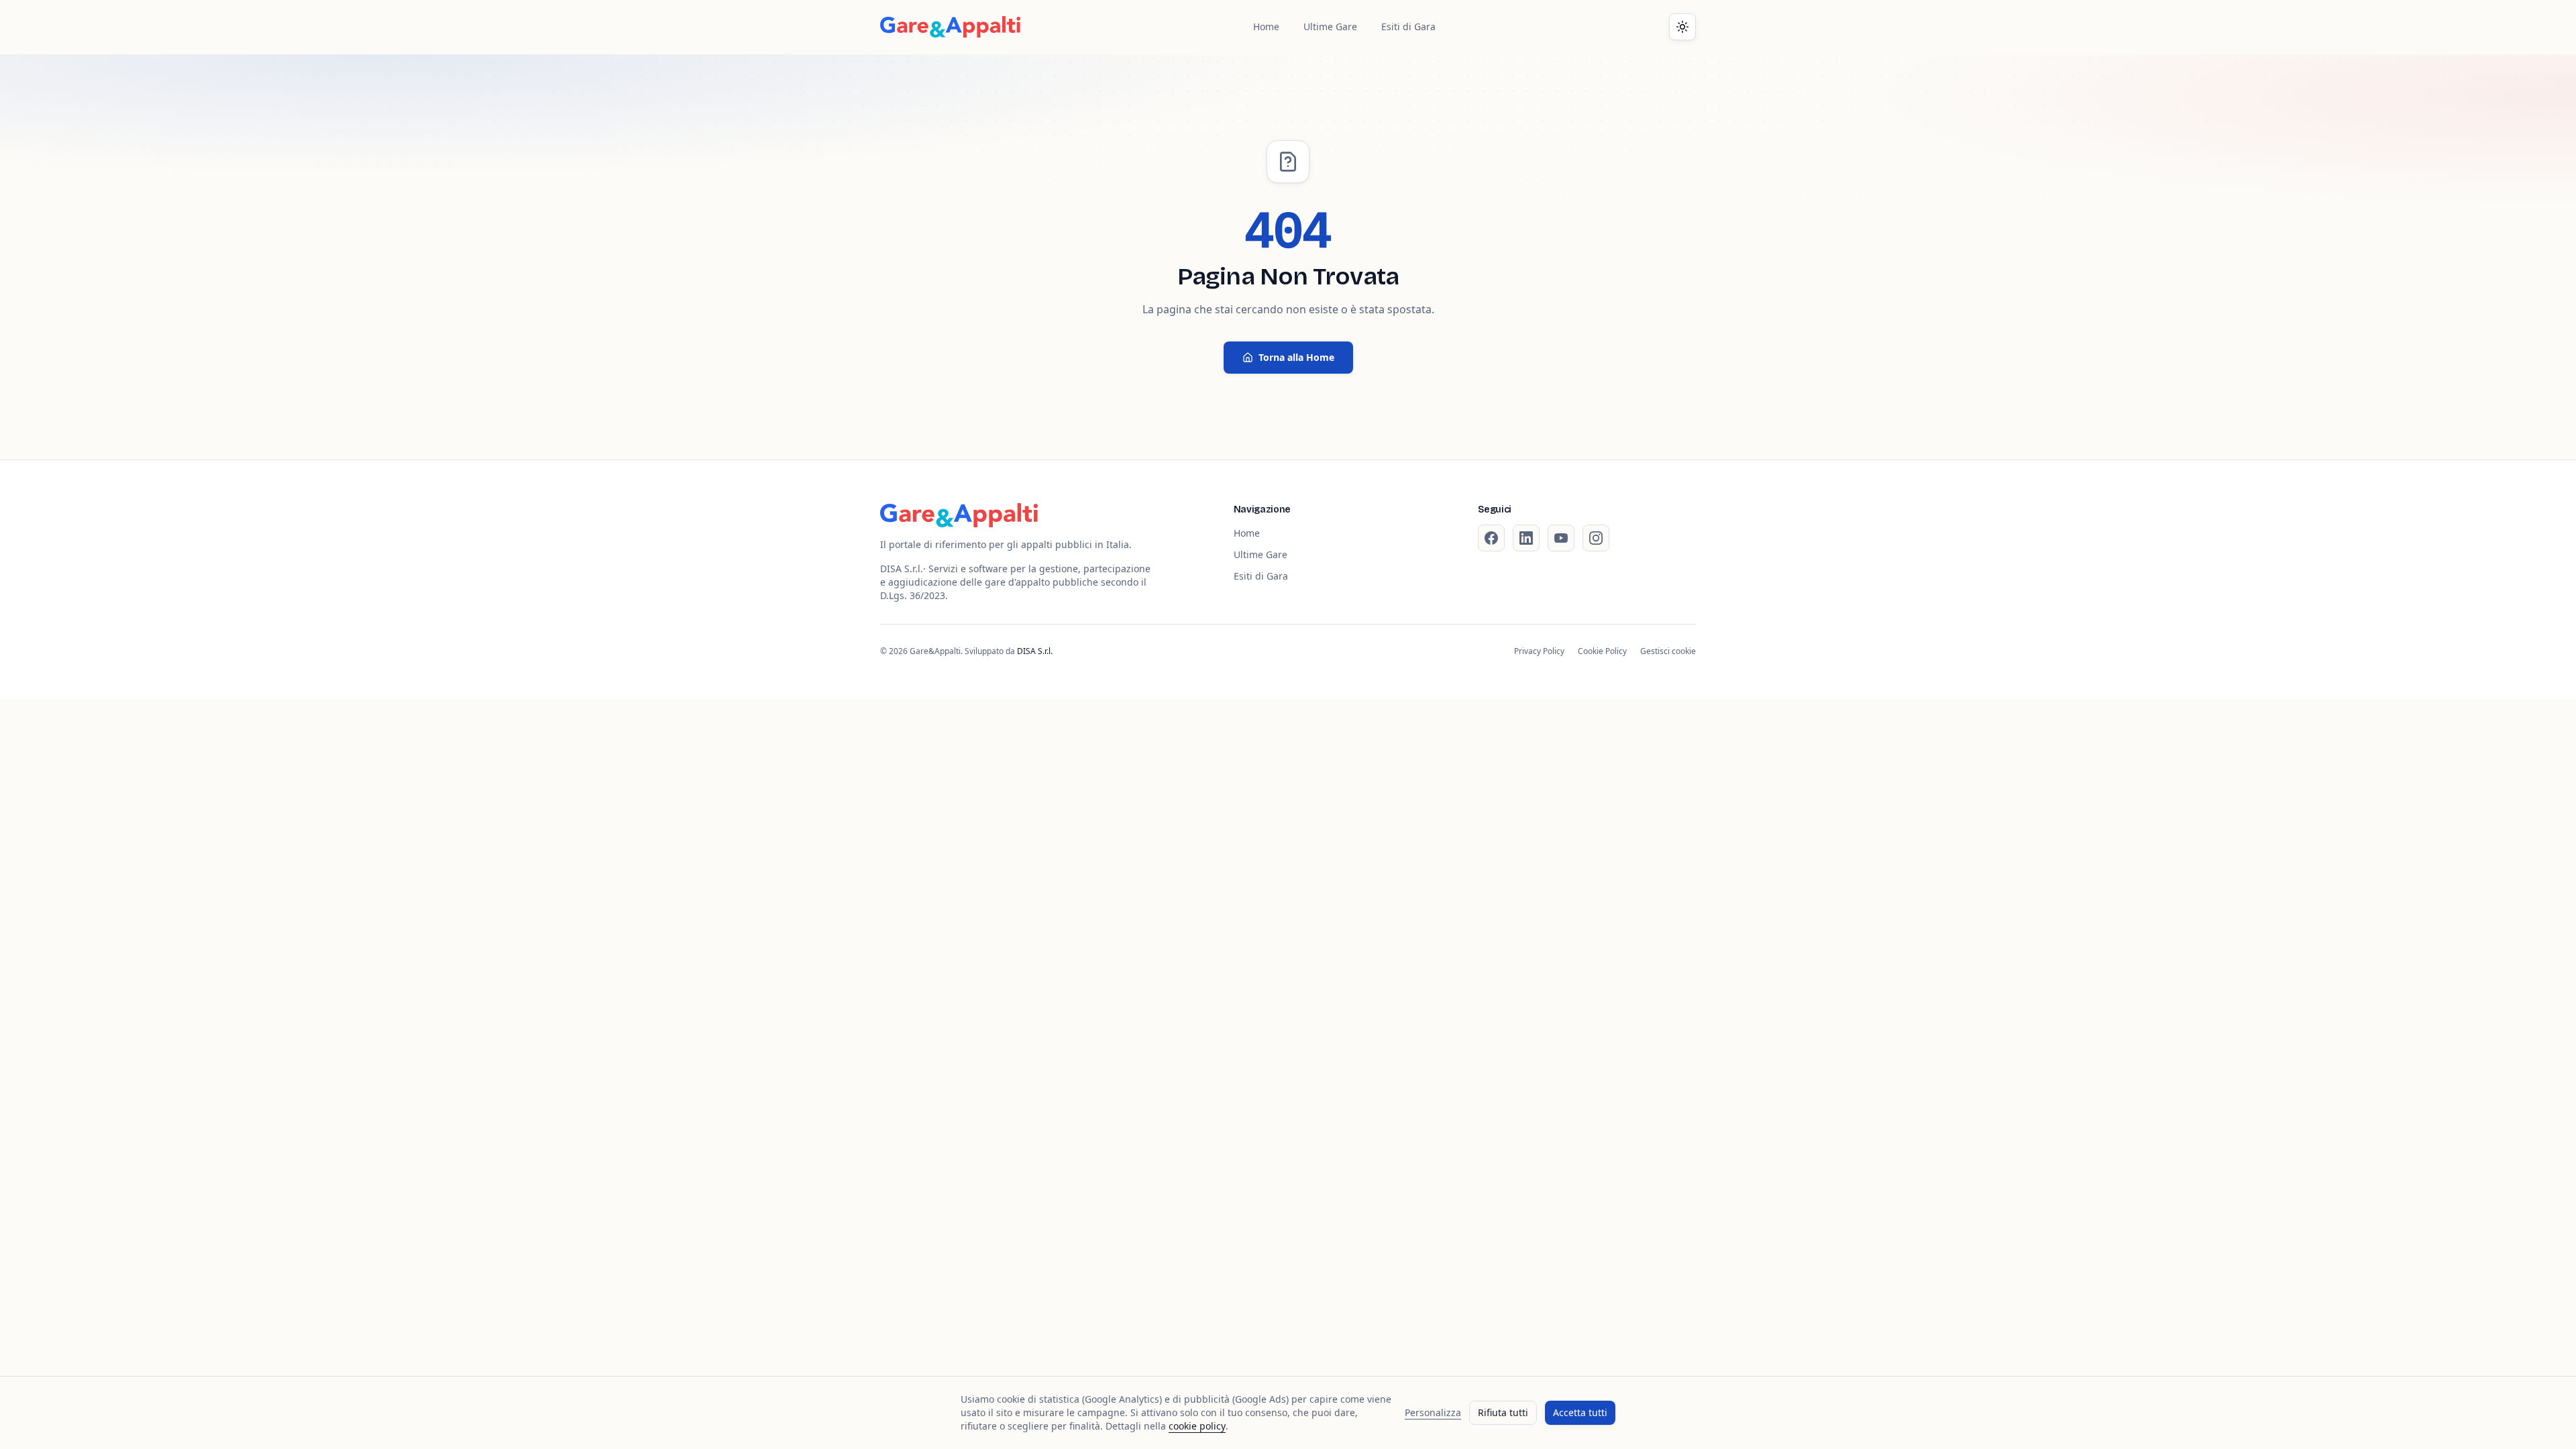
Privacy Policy (1539, 651)
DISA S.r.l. (1035, 651)
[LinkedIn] (1526, 538)
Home (1266, 26)
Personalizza (1433, 1412)
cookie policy (1197, 1426)
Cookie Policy (1602, 651)
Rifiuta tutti (1503, 1412)
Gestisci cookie (1668, 651)
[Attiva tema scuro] (1682, 27)
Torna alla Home (1296, 357)
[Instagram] (1596, 538)
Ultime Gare (1330, 26)
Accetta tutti (1580, 1412)
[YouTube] (1561, 538)
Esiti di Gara (1408, 26)
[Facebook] (1491, 538)
